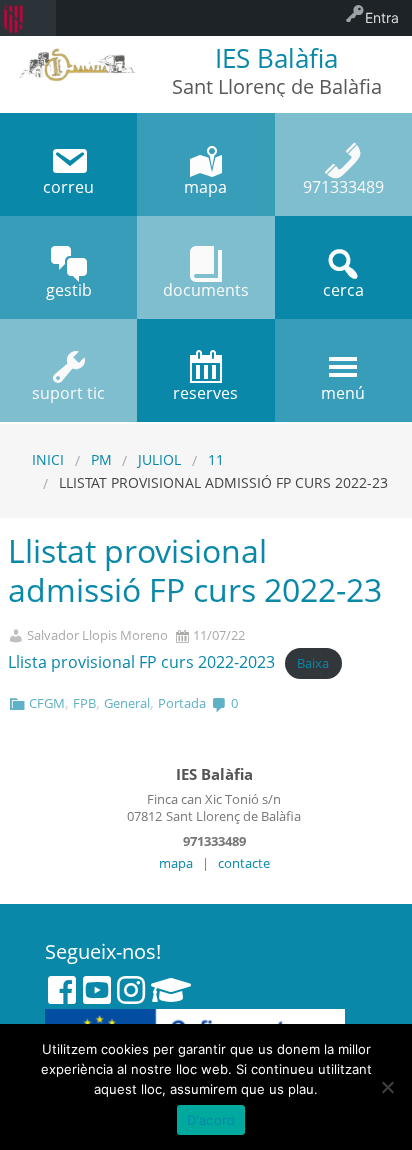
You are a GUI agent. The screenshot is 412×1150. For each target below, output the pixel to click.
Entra (382, 17)
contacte (244, 863)
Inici (48, 459)
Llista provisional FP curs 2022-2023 (141, 662)
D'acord (211, 1120)
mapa (176, 863)
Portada (182, 703)
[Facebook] (62, 990)
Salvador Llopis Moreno (97, 635)
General (127, 703)
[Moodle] (171, 990)
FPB (84, 703)
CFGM (47, 703)
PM (101, 459)
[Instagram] (131, 990)
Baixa (313, 663)
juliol (159, 459)
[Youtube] (97, 990)
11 (216, 459)
